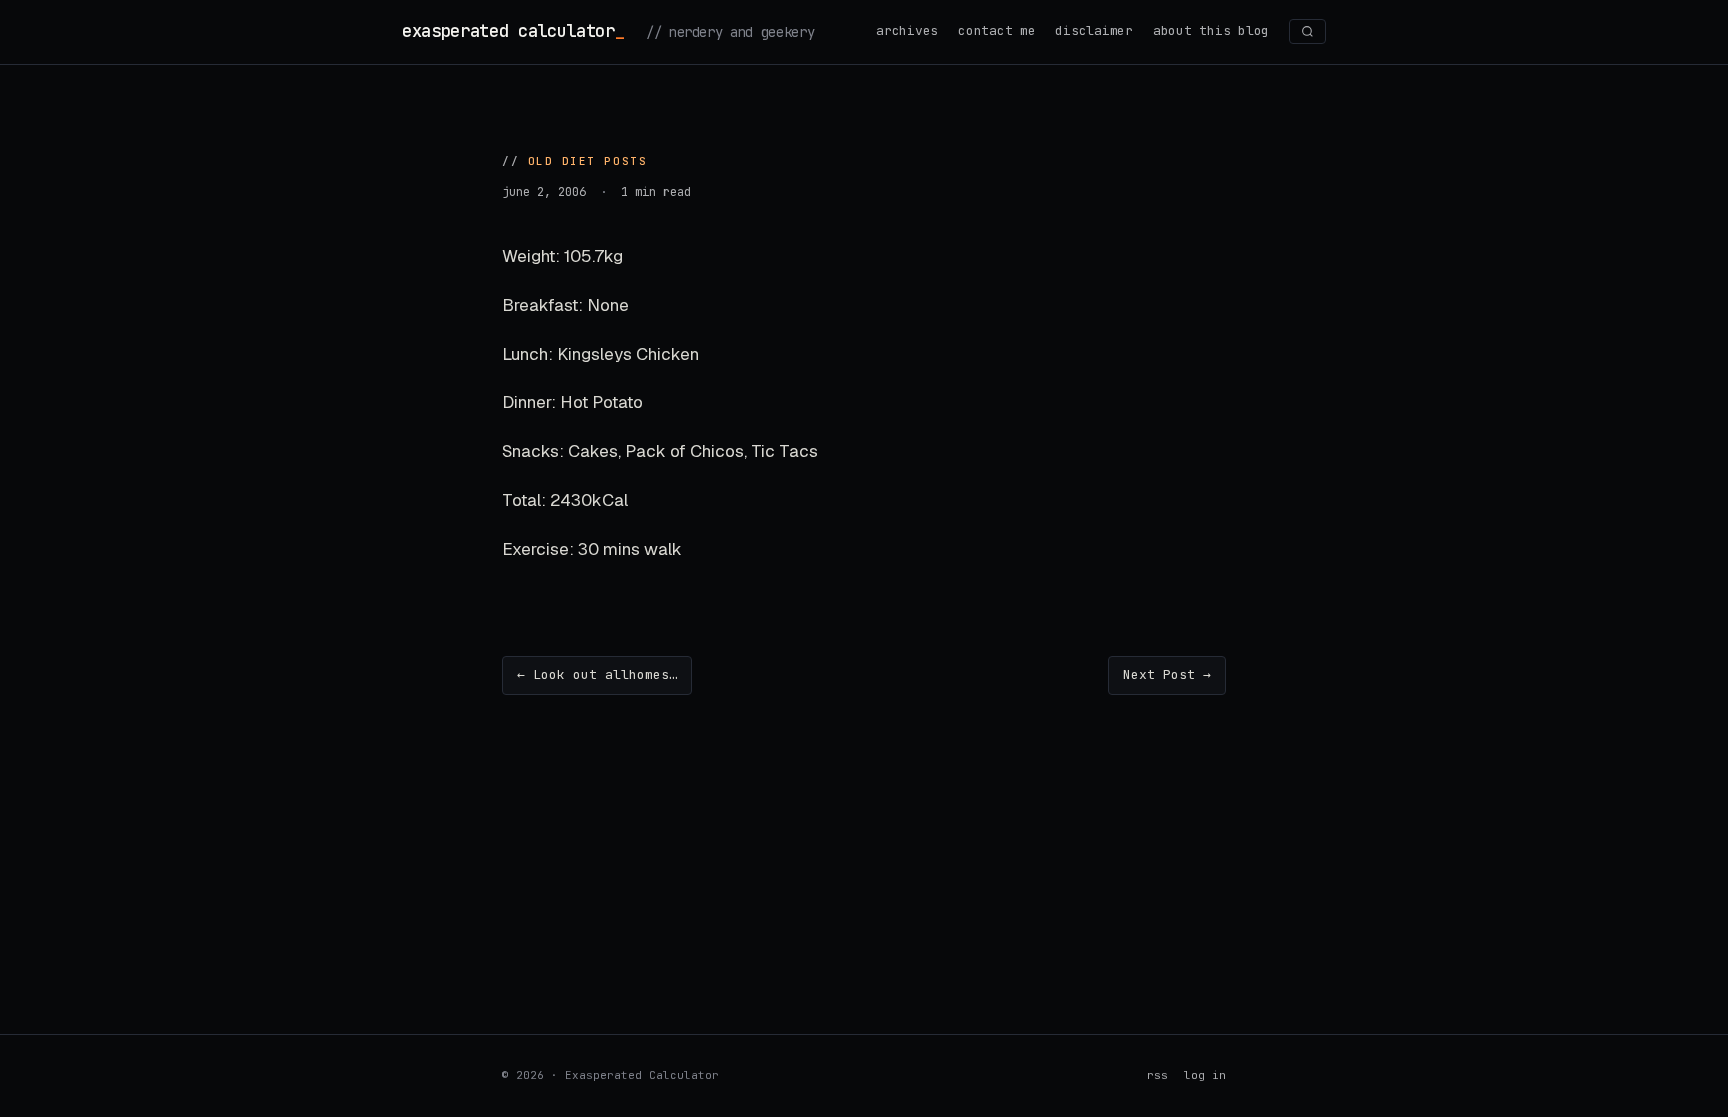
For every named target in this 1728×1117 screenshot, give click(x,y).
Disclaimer (1093, 30)
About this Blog (1211, 30)
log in (1205, 1075)
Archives (907, 30)
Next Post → (1167, 674)
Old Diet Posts (588, 161)
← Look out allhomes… (597, 674)
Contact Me (996, 30)
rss (1157, 1075)
